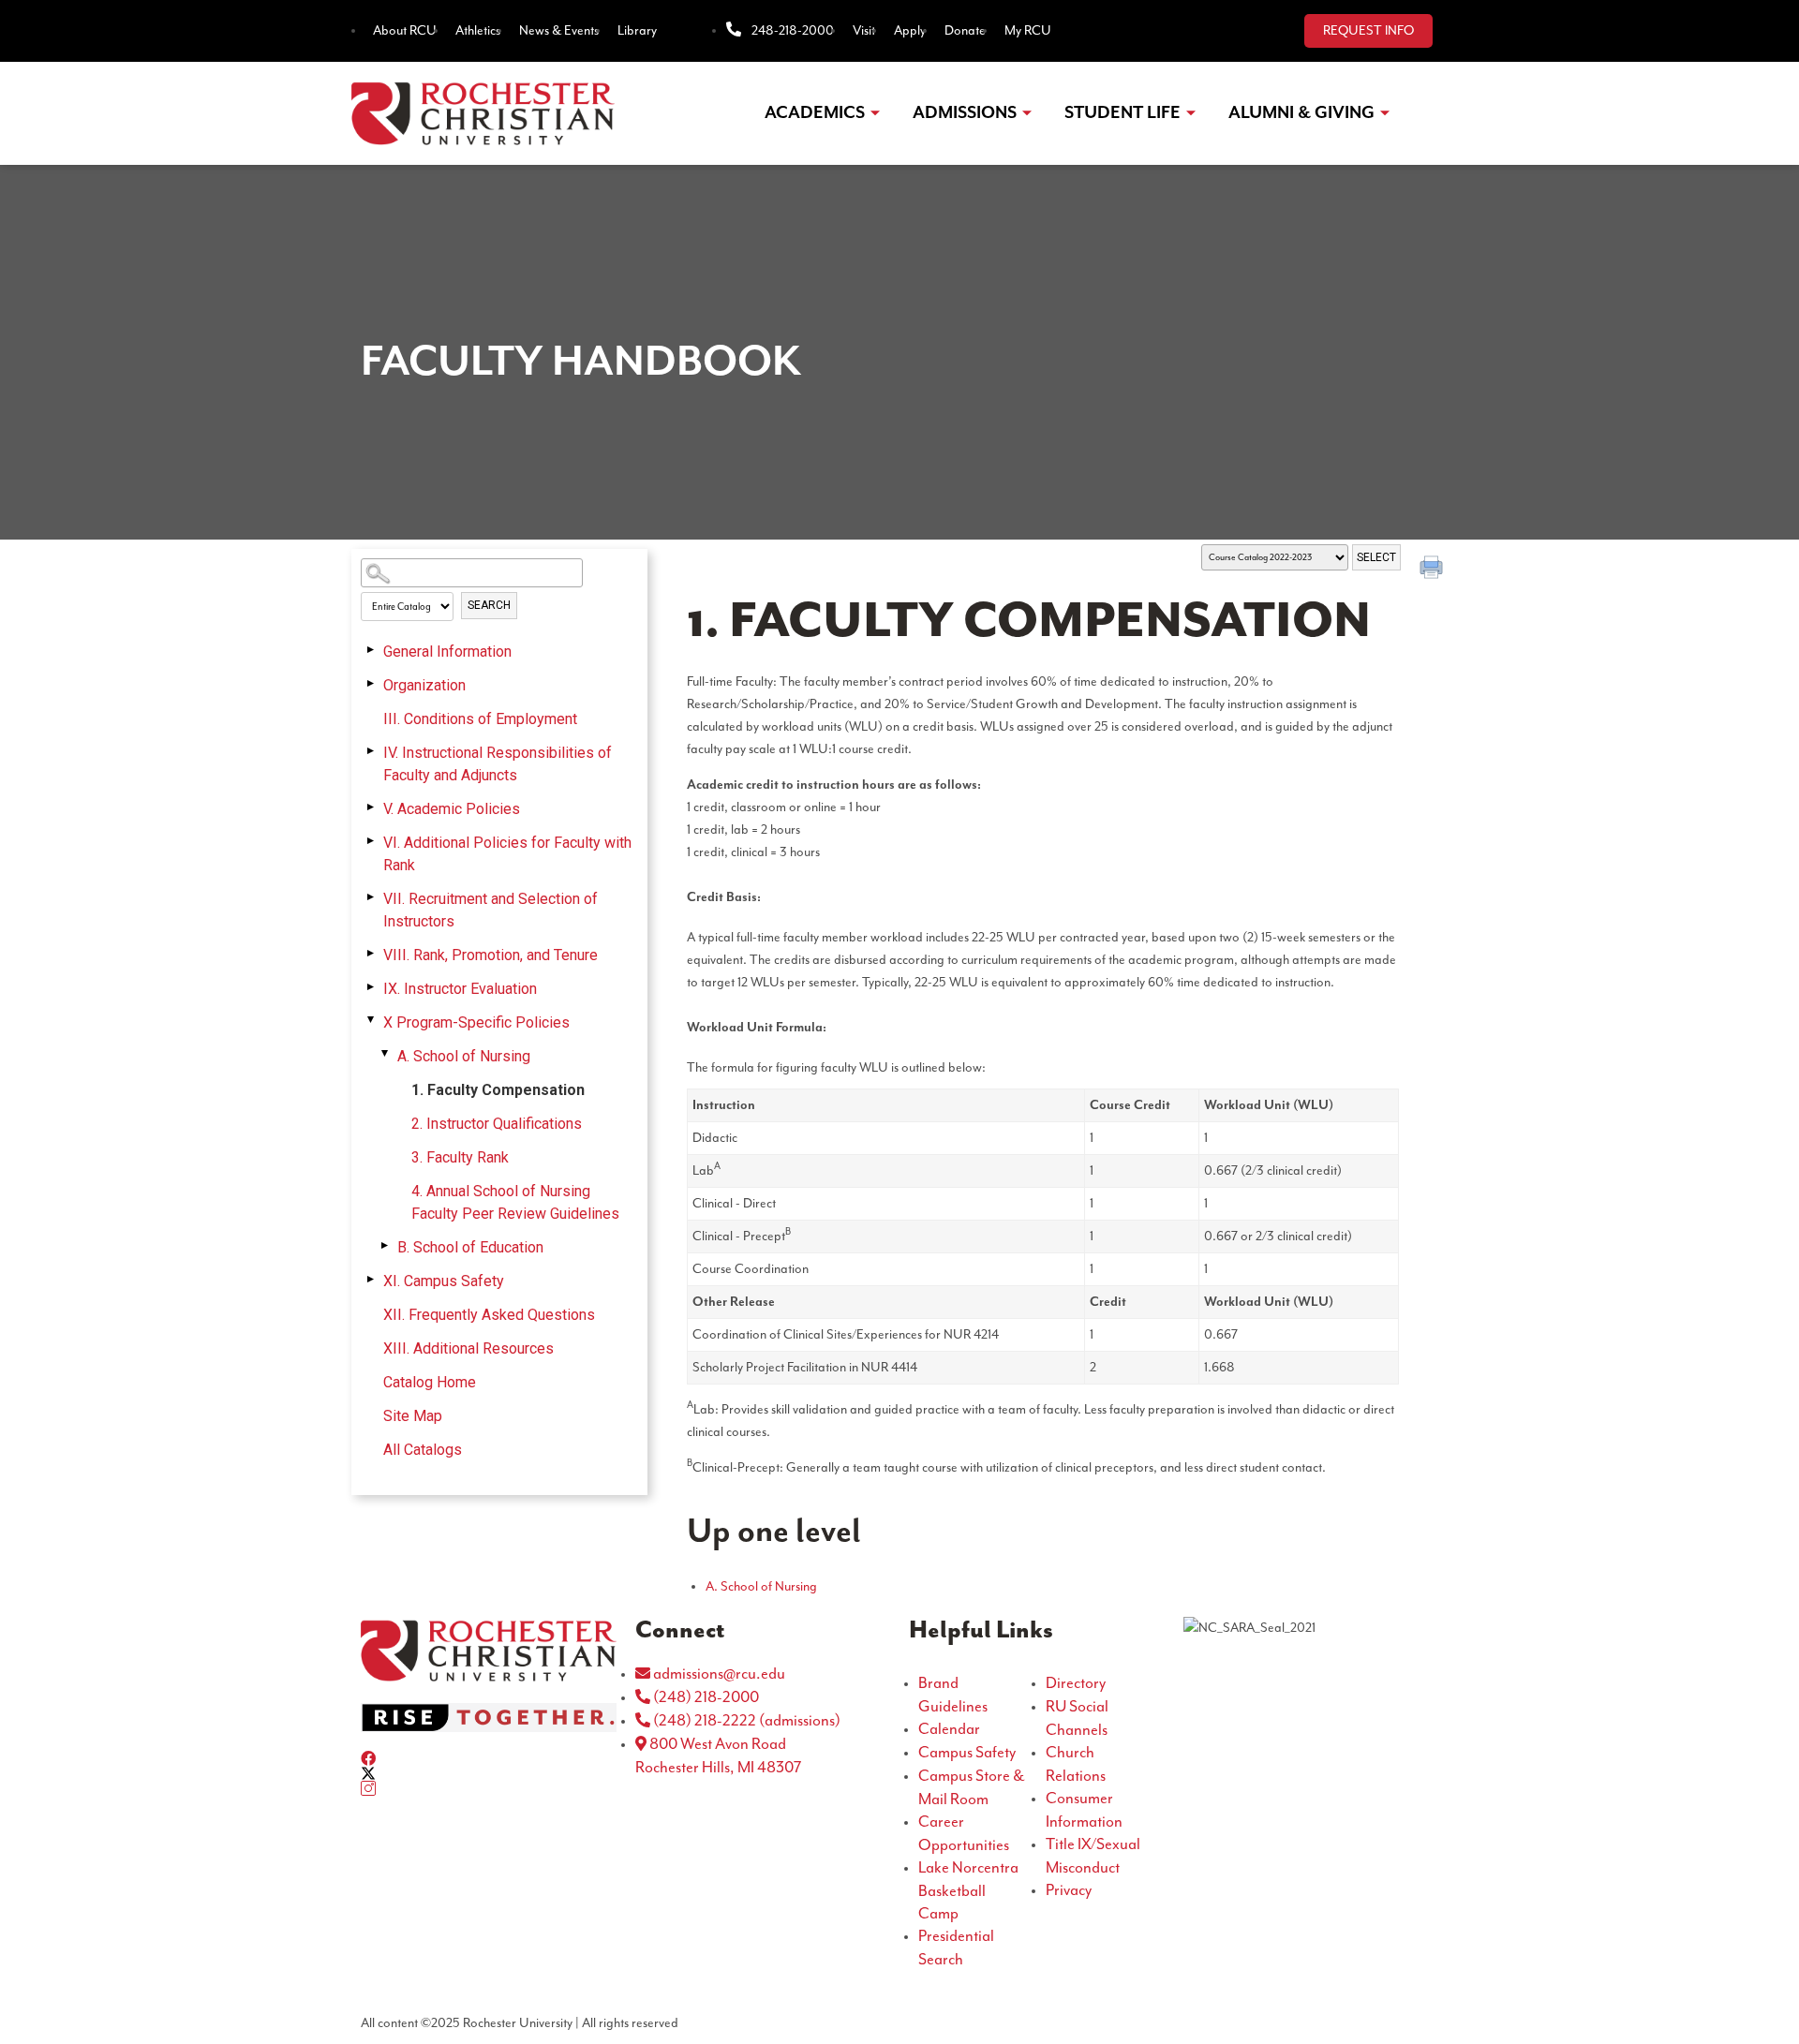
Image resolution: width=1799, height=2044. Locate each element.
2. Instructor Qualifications (497, 1124)
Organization (424, 685)
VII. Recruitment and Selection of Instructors (491, 910)
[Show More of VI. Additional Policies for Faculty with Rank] (370, 841)
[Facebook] (489, 1758)
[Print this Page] (1434, 570)
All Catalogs (423, 1450)
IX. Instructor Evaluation (460, 989)
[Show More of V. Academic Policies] (370, 807)
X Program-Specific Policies (476, 1022)
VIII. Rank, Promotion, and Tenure (491, 955)
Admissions (965, 113)
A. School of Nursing (464, 1056)
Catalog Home (430, 1382)
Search (489, 605)
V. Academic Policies (452, 809)
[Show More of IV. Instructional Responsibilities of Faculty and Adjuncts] (370, 751)
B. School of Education (470, 1247)
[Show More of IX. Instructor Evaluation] (370, 987)
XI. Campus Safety (444, 1281)
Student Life (1123, 113)
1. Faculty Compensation (498, 1090)
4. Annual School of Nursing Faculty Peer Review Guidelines (515, 1202)
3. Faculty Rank (460, 1157)
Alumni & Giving (1301, 113)
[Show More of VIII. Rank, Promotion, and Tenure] (370, 954)
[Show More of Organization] (370, 684)
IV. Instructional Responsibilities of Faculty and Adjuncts (498, 764)
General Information (447, 652)
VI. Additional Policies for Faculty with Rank (507, 854)
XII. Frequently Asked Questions (489, 1315)
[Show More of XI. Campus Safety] (370, 1280)
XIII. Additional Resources (468, 1348)
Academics (815, 113)
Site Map (413, 1416)
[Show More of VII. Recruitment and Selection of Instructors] (370, 897)
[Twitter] (489, 1773)
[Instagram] (489, 1788)
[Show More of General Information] (370, 650)
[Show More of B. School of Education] (384, 1246)
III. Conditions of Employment (480, 719)
